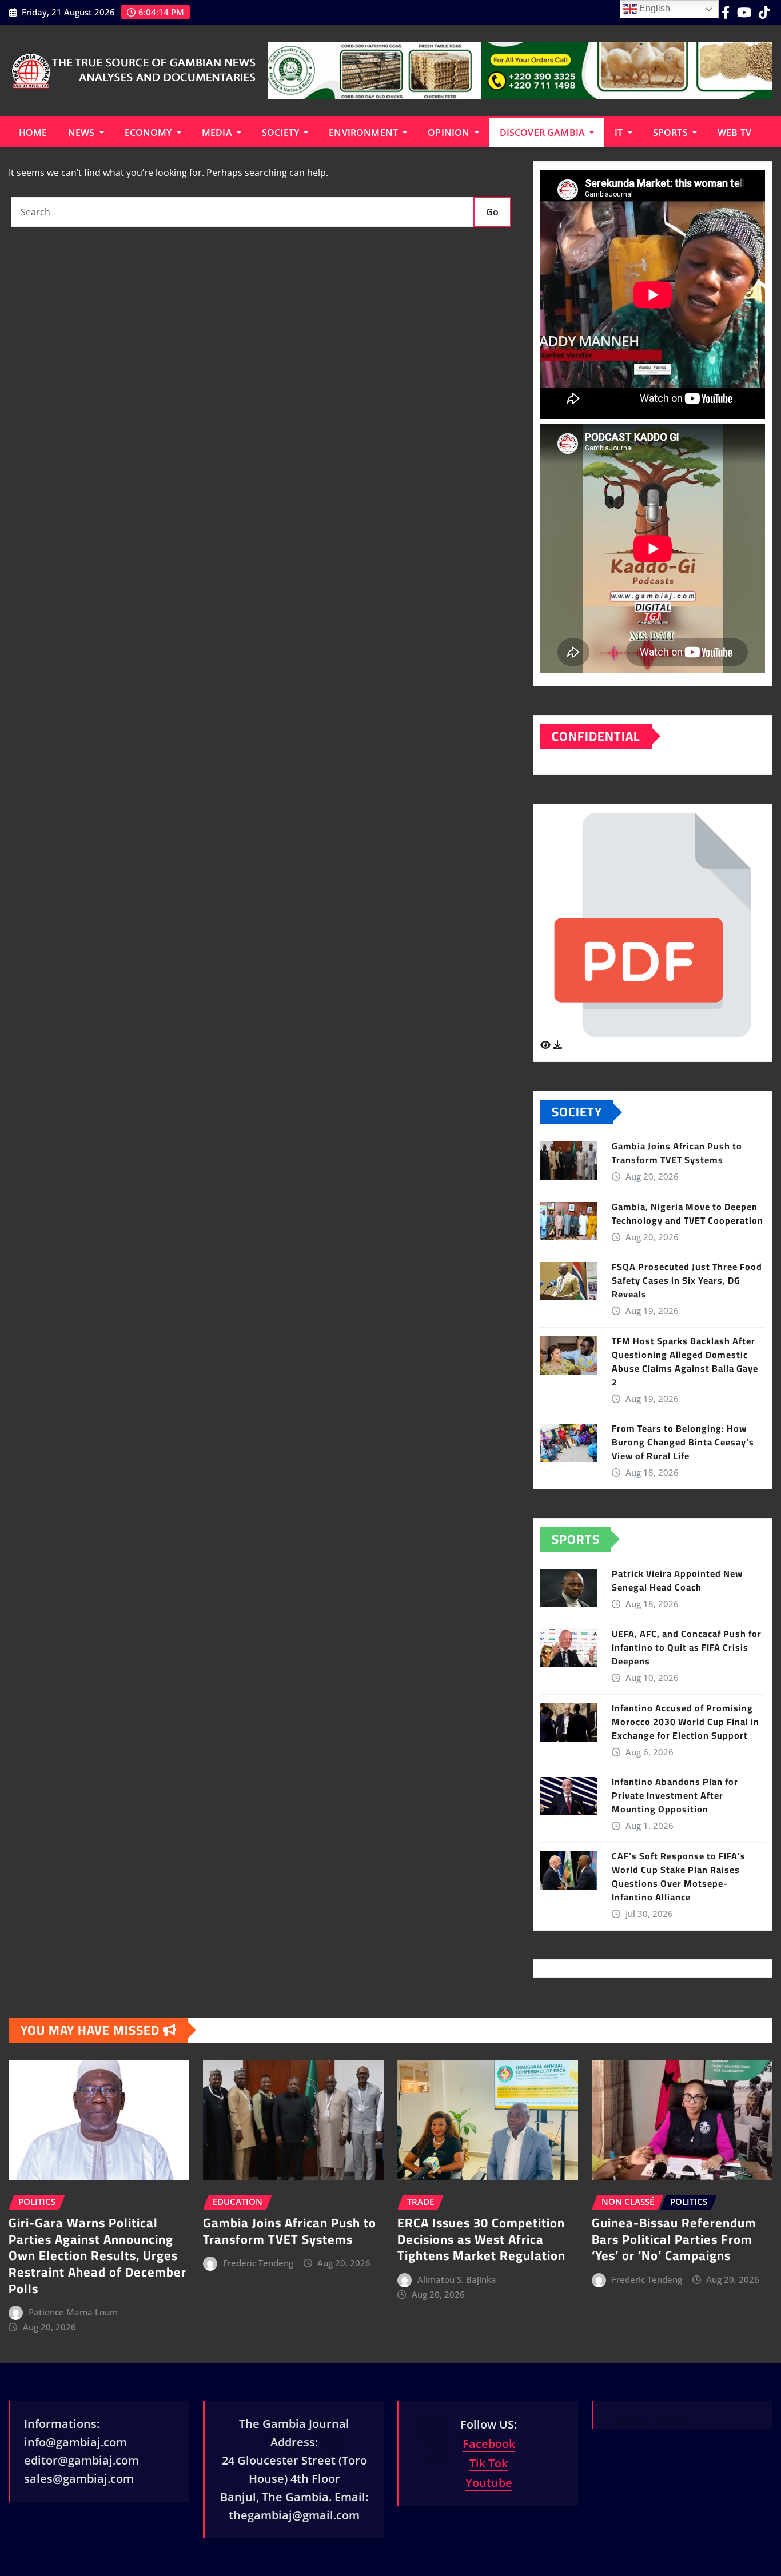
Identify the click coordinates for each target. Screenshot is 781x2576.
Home (33, 133)
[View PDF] (547, 1045)
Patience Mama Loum (73, 2312)
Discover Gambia (544, 133)
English (654, 8)
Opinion (450, 133)
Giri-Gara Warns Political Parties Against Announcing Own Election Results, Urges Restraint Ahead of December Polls (97, 2255)
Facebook (489, 2444)
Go (492, 212)
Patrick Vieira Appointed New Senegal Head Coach (677, 1580)
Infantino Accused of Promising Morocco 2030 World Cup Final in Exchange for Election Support (686, 1722)
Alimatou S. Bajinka (457, 2279)
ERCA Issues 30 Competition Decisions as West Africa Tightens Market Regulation (481, 2239)
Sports (672, 133)
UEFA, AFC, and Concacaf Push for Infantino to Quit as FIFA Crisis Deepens (687, 1647)
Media (218, 133)
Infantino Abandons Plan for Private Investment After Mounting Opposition (675, 1795)
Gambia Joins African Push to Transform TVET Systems (677, 1153)
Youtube (489, 2483)
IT (620, 133)
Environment (364, 133)
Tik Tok (489, 2463)
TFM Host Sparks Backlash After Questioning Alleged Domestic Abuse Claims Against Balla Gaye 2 (685, 1361)
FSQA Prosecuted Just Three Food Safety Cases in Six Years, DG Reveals (687, 1280)
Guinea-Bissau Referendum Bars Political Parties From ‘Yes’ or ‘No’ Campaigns (674, 2239)
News (83, 133)
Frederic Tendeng (258, 2263)
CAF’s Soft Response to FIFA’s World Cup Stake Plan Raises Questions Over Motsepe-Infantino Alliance (679, 1876)
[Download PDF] (557, 1045)
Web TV (734, 133)
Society (282, 133)
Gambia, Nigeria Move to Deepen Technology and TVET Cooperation (688, 1213)
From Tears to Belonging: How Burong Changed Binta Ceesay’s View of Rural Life (683, 1442)
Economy (150, 133)
